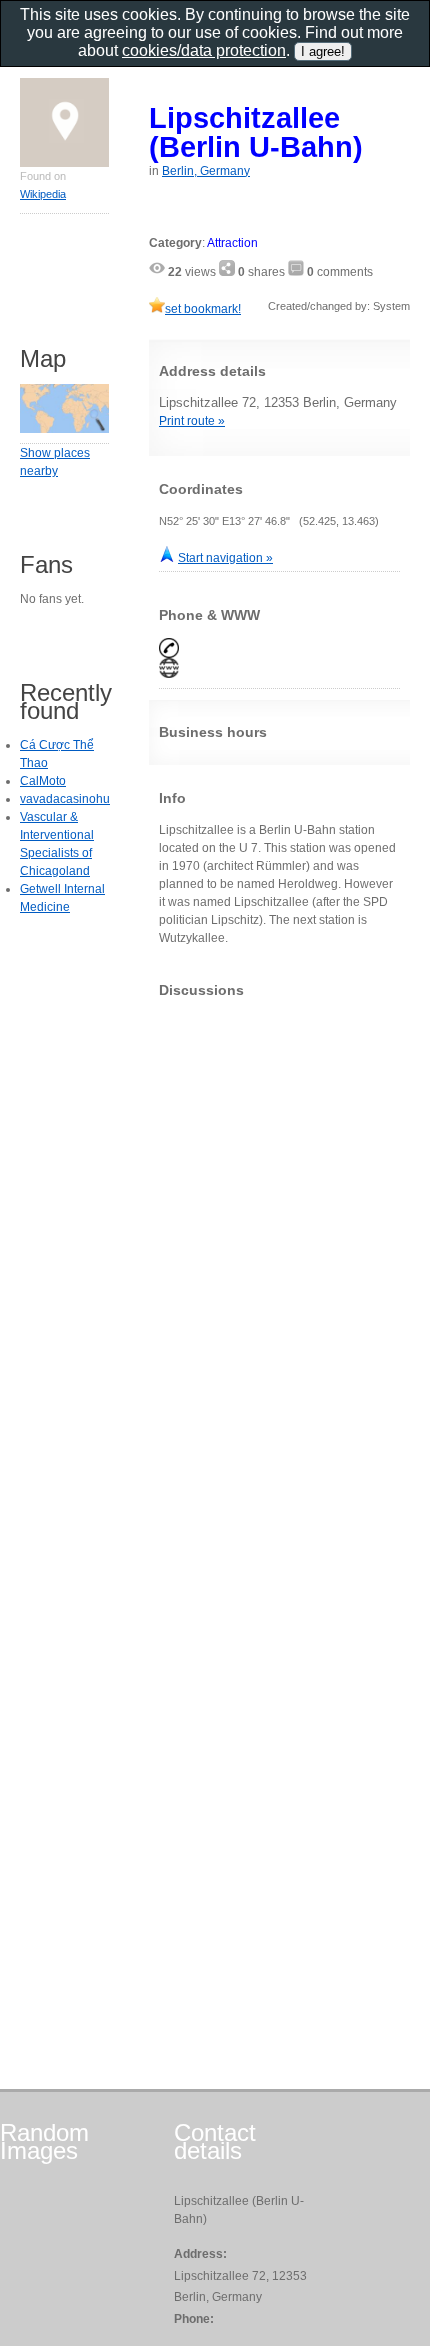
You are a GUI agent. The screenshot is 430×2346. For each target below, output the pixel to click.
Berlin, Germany (206, 171)
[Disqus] (279, 1263)
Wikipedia (43, 194)
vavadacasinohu (65, 799)
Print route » (192, 421)
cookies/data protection (204, 50)
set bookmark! (203, 309)
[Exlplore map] (64, 429)
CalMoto (43, 781)
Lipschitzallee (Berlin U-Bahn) (256, 132)
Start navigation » (225, 558)
